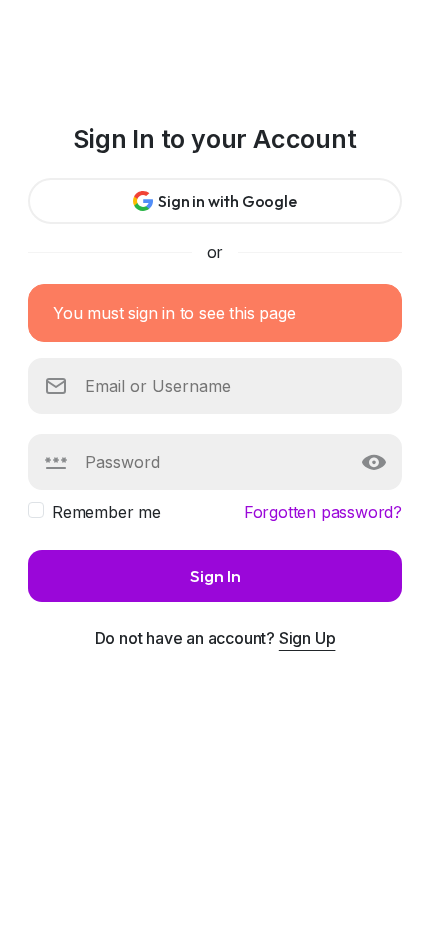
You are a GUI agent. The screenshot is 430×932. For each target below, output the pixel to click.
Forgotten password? (323, 512)
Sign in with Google (227, 201)
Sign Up (307, 638)
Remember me (106, 512)
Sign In (215, 575)
